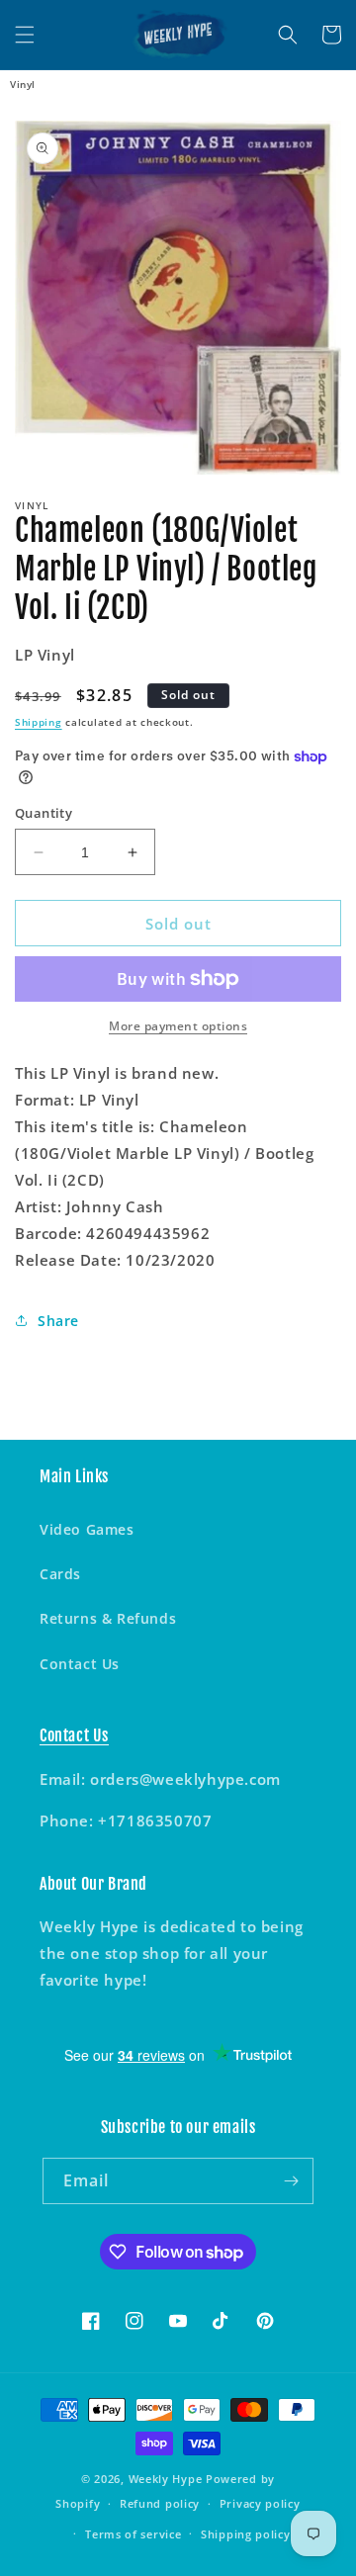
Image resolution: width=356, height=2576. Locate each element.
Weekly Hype (166, 2479)
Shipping (39, 722)
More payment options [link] (178, 1026)
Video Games (87, 1529)
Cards (60, 1574)
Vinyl (23, 84)
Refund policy (160, 2503)
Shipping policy (246, 2534)
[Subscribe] (291, 2181)
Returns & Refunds (108, 1618)
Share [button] (58, 1321)
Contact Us (80, 1664)
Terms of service (133, 2534)
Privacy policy (260, 2503)
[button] (25, 35)
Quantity (44, 813)
